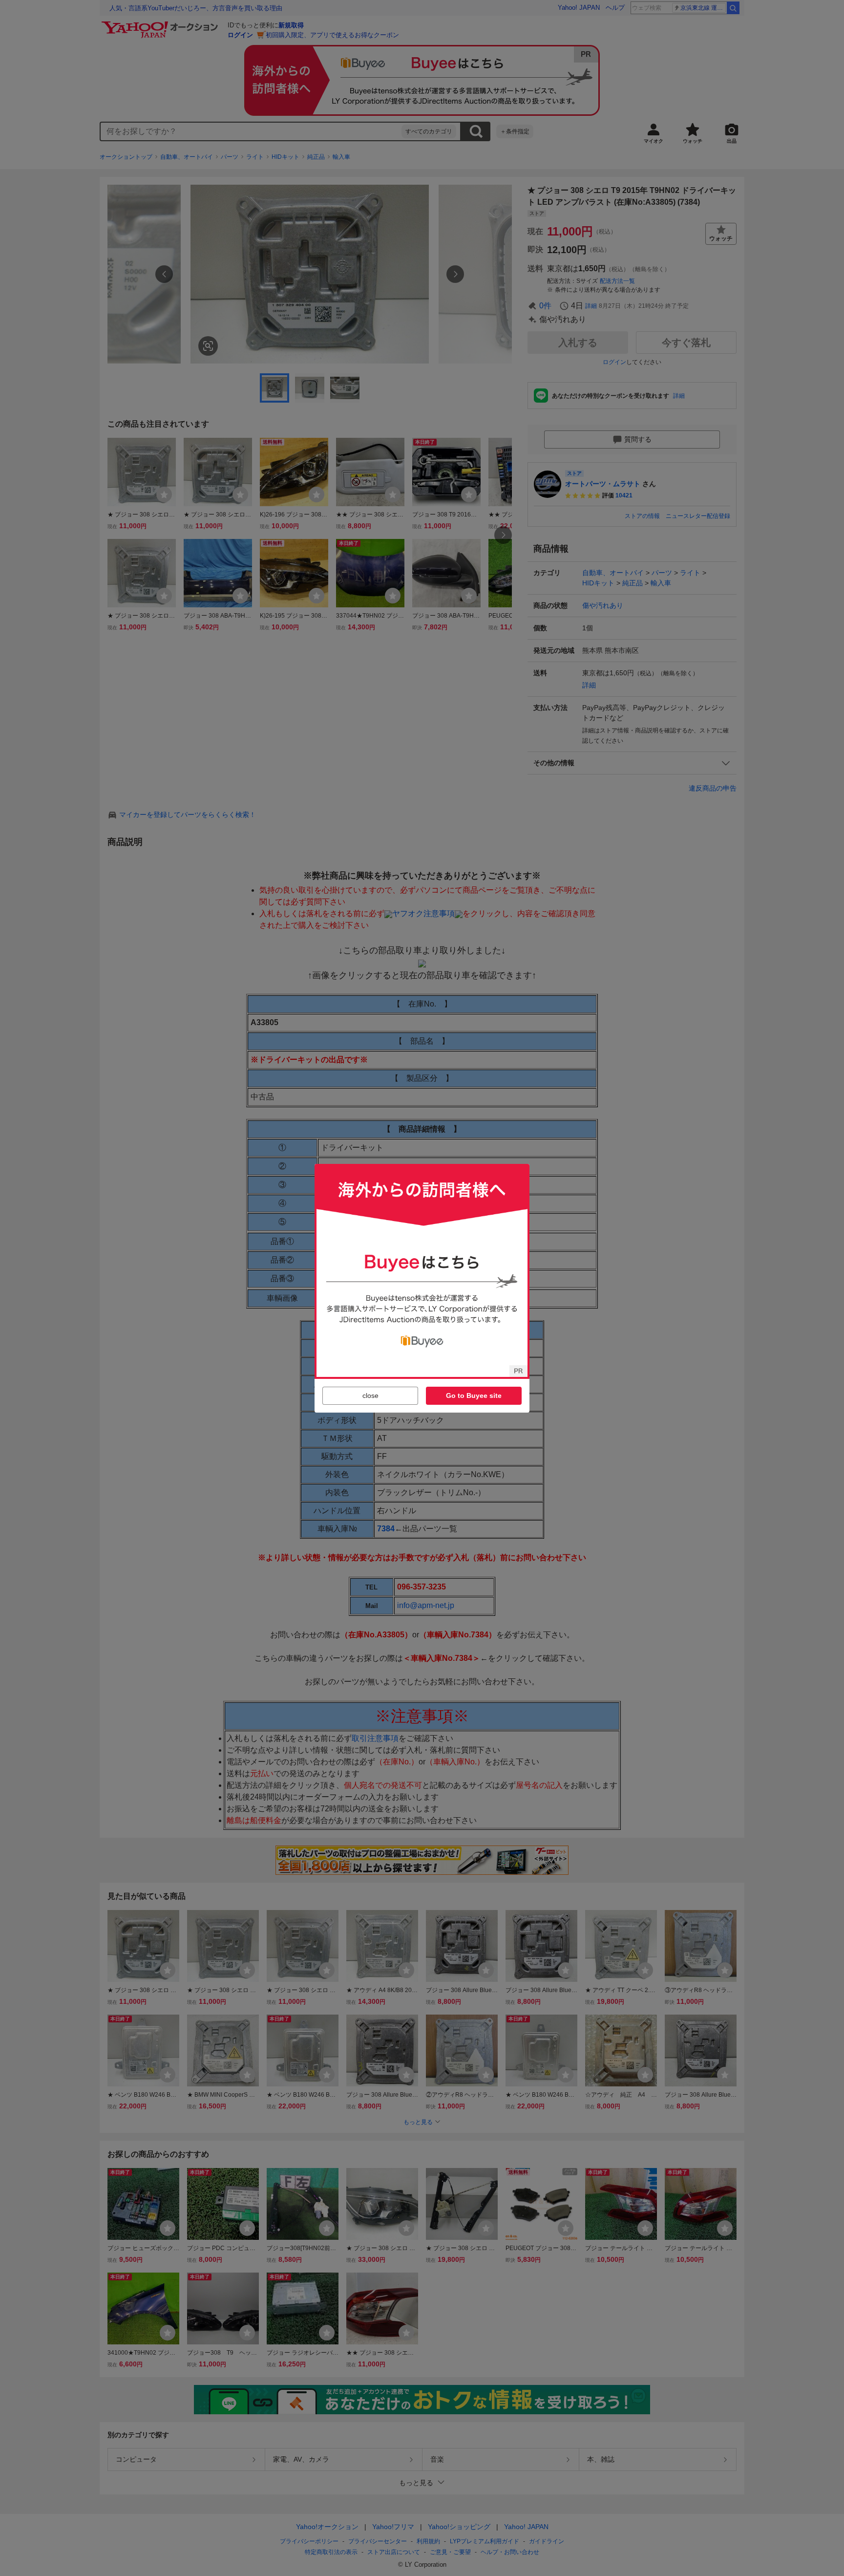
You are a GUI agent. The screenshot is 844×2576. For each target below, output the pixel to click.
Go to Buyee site (474, 1395)
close (370, 1395)
